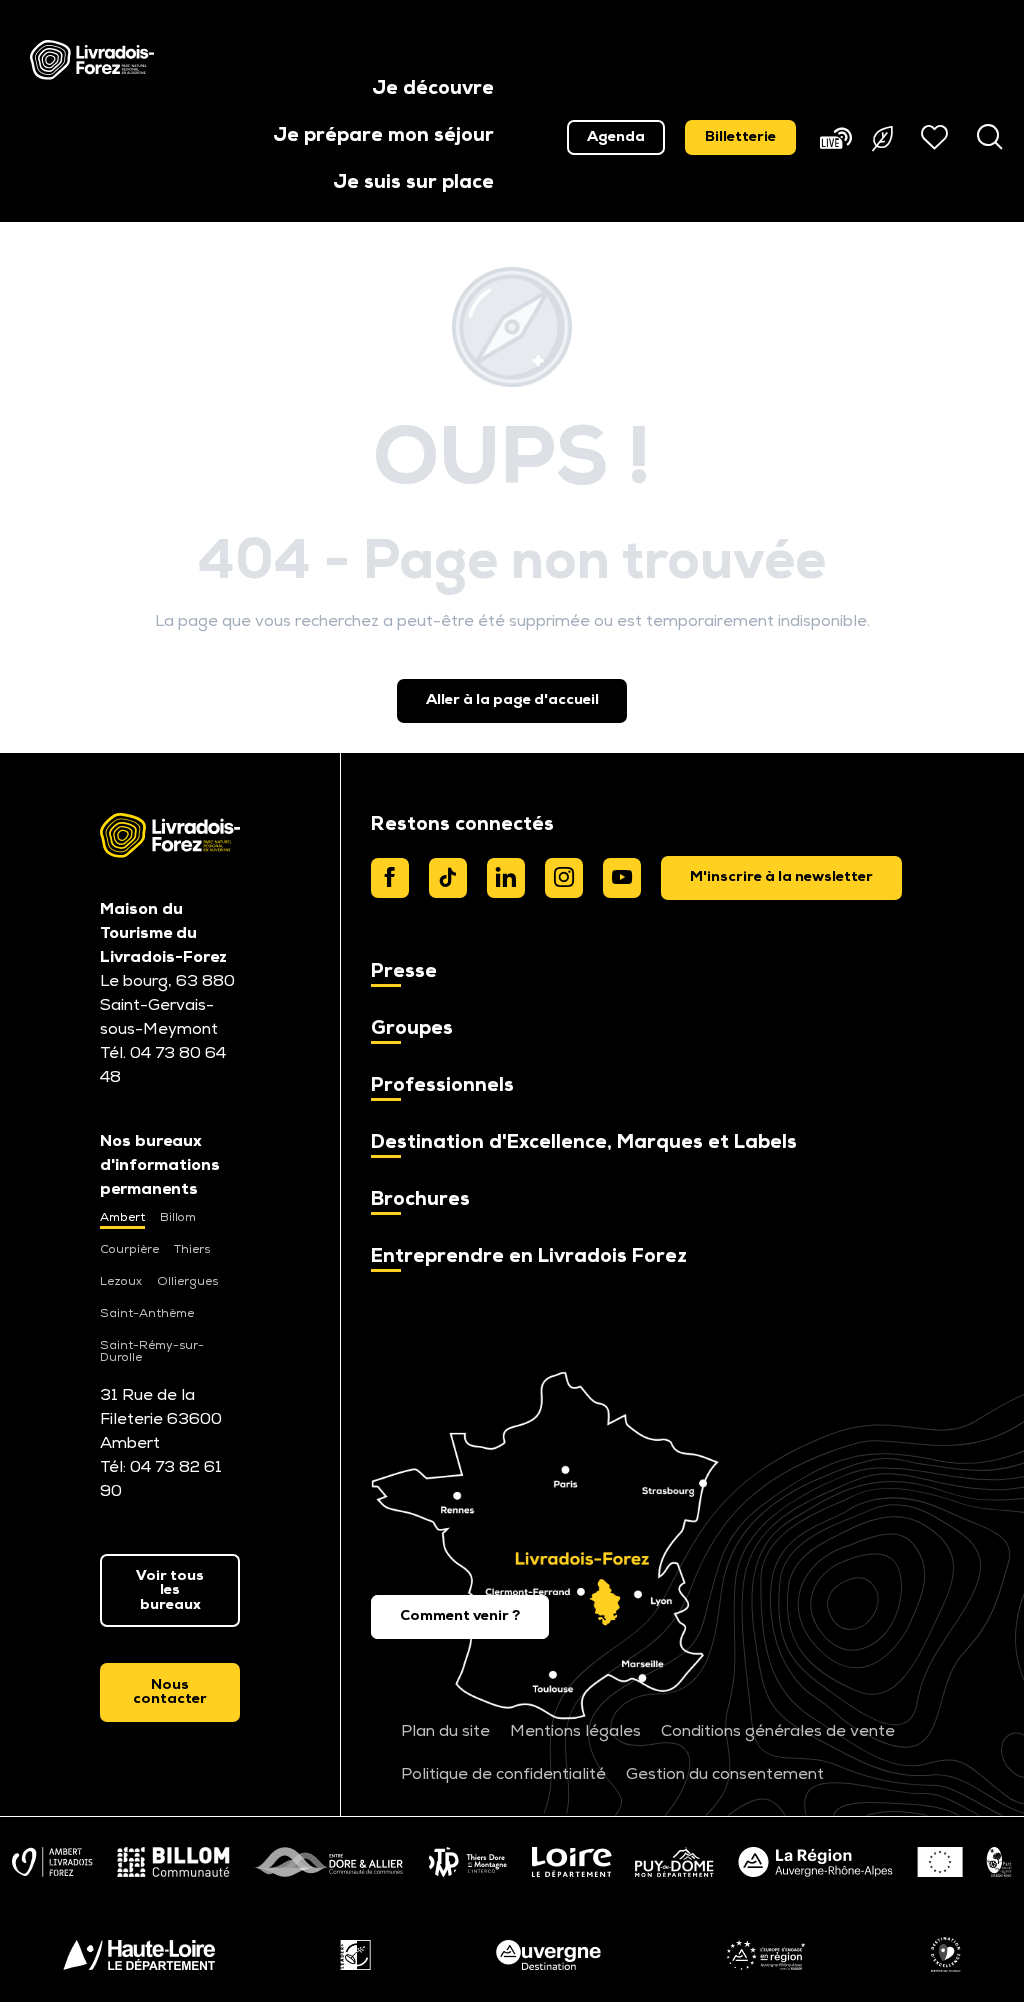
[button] (433, 90)
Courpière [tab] (129, 1250)
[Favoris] (937, 137)
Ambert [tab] (122, 1218)
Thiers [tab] (192, 1250)
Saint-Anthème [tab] (147, 1314)
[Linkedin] (506, 878)
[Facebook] (390, 878)
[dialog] (781, 878)
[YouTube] (622, 878)
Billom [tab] (178, 1218)
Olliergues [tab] (187, 1282)
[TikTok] (448, 878)
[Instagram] (564, 878)
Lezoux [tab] (121, 1282)
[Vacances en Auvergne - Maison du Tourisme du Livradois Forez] (92, 60)
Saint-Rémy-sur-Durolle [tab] (152, 1352)
